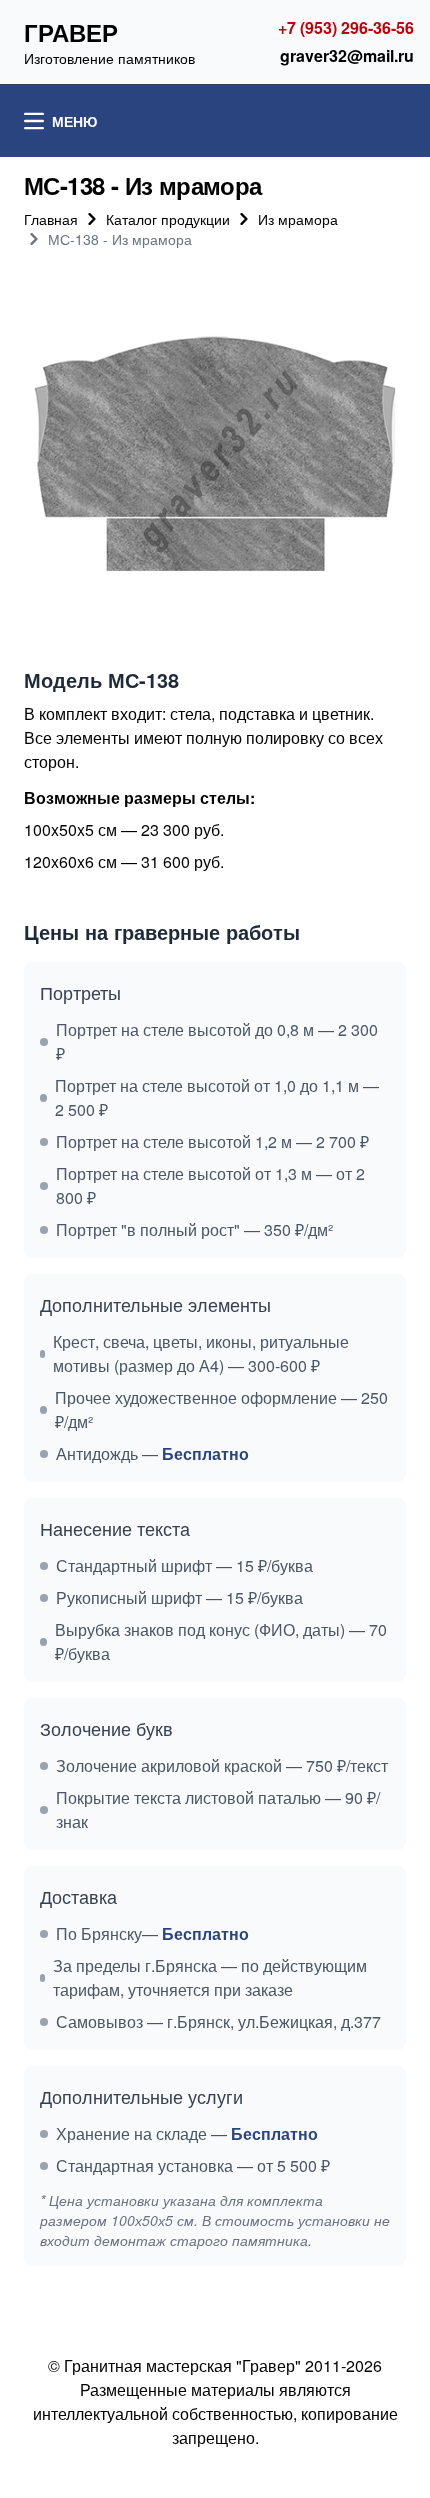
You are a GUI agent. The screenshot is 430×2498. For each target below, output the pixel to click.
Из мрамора (298, 219)
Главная (51, 219)
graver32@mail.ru (347, 55)
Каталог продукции (168, 219)
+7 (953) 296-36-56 (346, 27)
